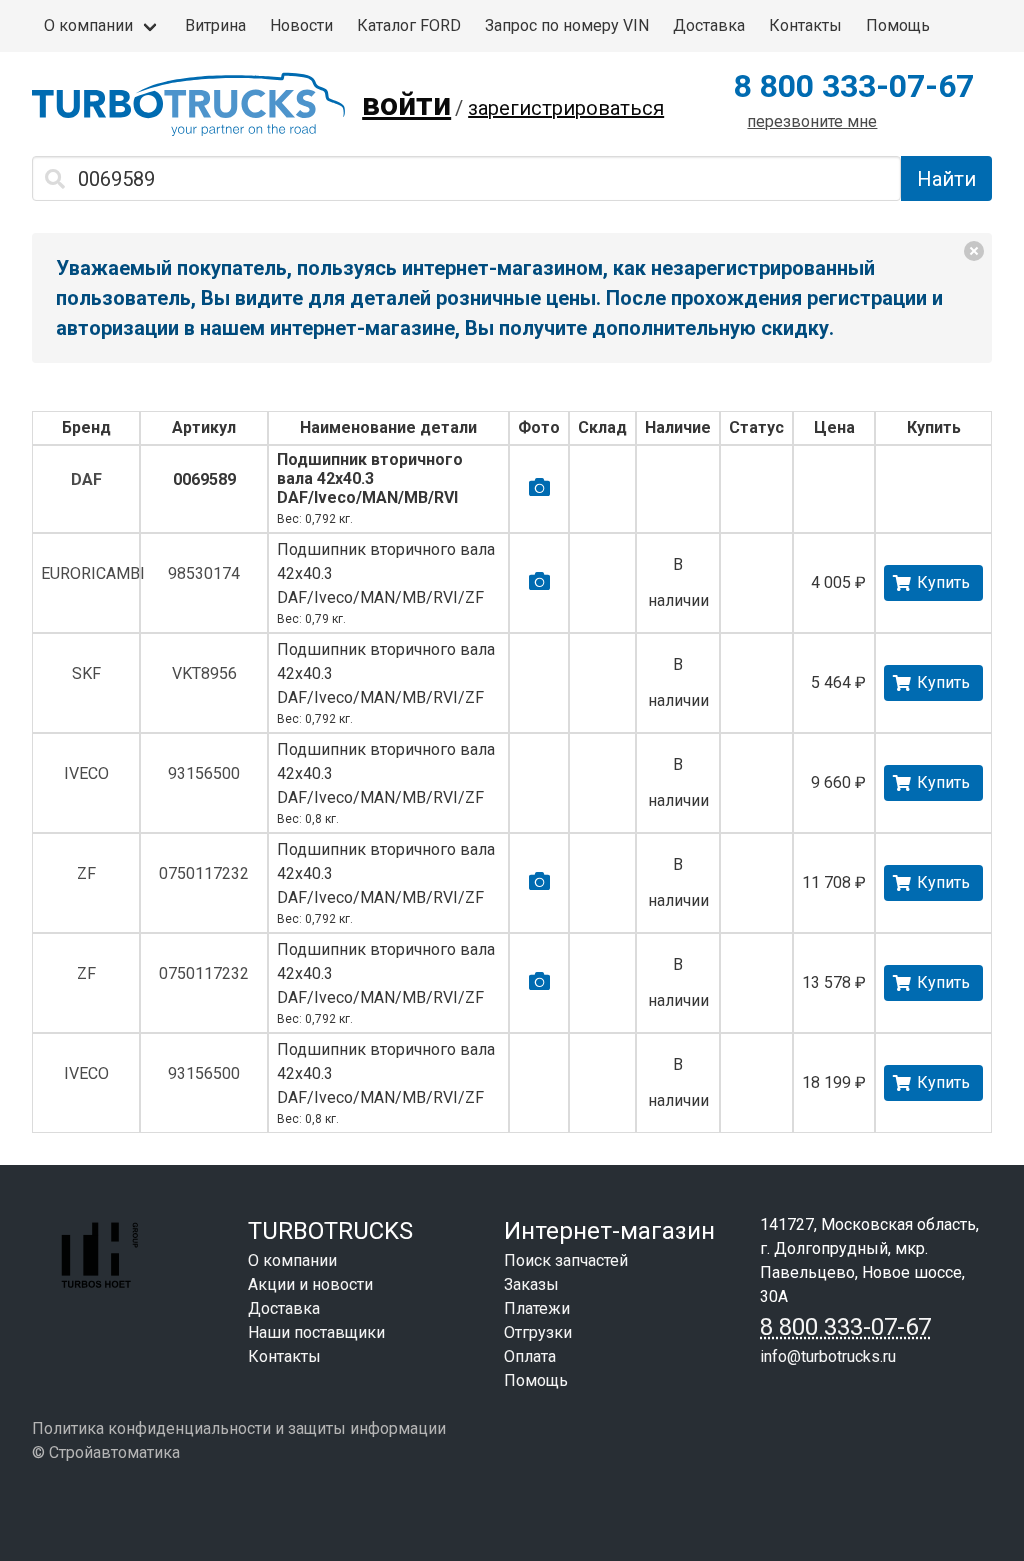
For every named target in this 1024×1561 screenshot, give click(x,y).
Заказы (531, 1284)
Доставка (709, 25)
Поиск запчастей (566, 1260)
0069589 (204, 479)
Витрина (215, 25)
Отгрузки (538, 1332)
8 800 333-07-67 (854, 86)
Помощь (898, 25)
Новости (301, 25)
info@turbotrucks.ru (828, 1356)
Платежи (537, 1308)
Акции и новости (310, 1284)
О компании (88, 25)
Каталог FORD (409, 25)
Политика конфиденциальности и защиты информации (239, 1428)
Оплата (530, 1356)
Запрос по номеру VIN (567, 25)
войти (406, 104)
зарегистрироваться (566, 108)
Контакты (805, 25)
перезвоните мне (812, 121)
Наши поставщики (316, 1332)
